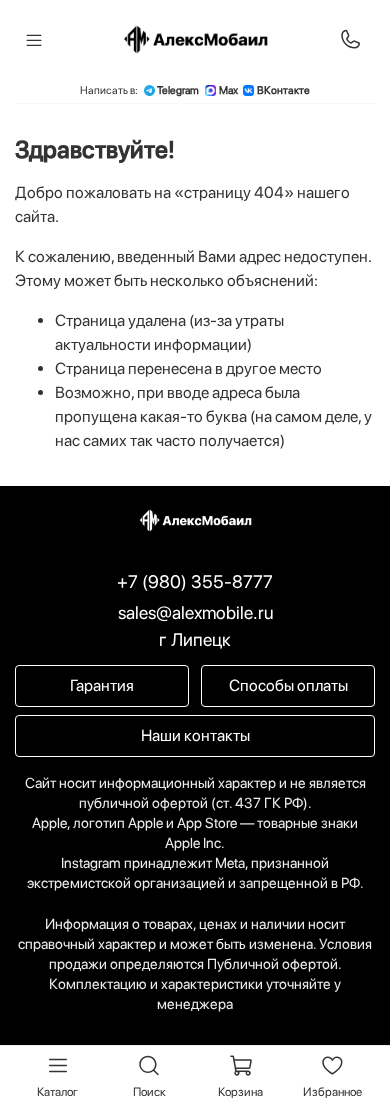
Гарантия (102, 685)
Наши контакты (195, 735)
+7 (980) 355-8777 (195, 581)
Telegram (178, 90)
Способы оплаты (288, 685)
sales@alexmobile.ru (195, 612)
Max (228, 90)
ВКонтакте (283, 90)
